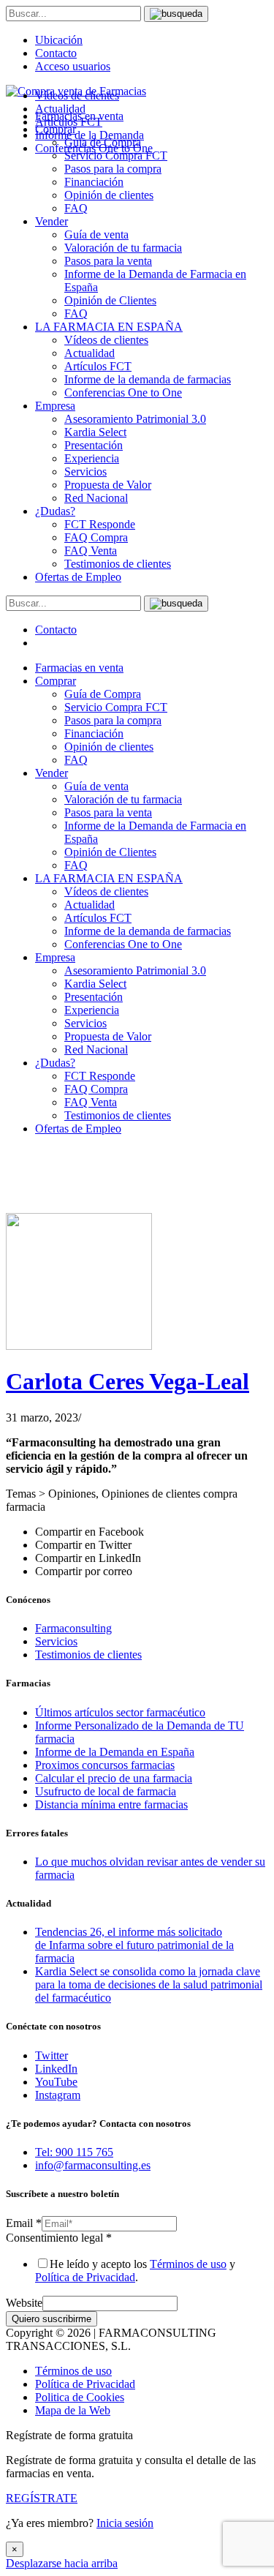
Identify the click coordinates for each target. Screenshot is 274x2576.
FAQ (76, 208)
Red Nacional (96, 498)
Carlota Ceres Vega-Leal (128, 1381)
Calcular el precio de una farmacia (114, 1778)
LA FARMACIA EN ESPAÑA (109, 327)
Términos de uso (188, 2264)
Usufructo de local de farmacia (106, 1791)
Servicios (85, 472)
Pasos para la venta (108, 261)
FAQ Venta (91, 551)
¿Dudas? (55, 511)
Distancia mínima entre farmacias (111, 1805)
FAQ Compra (96, 537)
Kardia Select (95, 432)
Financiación (94, 182)
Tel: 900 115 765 (74, 2152)
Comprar (56, 681)
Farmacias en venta (79, 668)
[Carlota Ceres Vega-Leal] (79, 1346)
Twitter (52, 2055)
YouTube (56, 2082)
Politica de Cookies (80, 2397)
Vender (52, 221)
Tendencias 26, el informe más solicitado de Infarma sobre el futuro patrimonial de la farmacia (134, 1945)
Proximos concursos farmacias (105, 1765)
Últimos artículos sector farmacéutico (120, 1712)
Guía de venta (96, 234)
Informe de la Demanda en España (115, 1752)
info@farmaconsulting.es (93, 2165)
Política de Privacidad (85, 2277)
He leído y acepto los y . (135, 2271)
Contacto (56, 53)
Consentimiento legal (59, 2238)
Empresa (55, 406)
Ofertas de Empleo (78, 577)
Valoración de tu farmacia (123, 248)
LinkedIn (56, 2069)
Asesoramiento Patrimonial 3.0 (135, 419)
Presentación (94, 445)
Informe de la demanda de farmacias (148, 379)
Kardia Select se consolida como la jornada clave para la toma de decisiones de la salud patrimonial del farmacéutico (149, 1984)
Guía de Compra (103, 694)
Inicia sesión (125, 2523)
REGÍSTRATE (42, 2498)
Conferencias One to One (123, 393)
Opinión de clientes (109, 195)
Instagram (58, 2095)
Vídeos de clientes (106, 340)
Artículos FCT (98, 366)
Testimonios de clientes (118, 564)
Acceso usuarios (73, 66)
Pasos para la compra (113, 169)
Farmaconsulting (73, 1628)
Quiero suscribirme (52, 2319)
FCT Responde (100, 524)
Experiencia (92, 458)
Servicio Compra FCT (116, 707)
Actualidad (90, 353)
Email (24, 2223)
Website (24, 2303)
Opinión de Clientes (110, 300)
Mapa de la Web (73, 2410)
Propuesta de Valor (108, 485)
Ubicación (59, 40)
